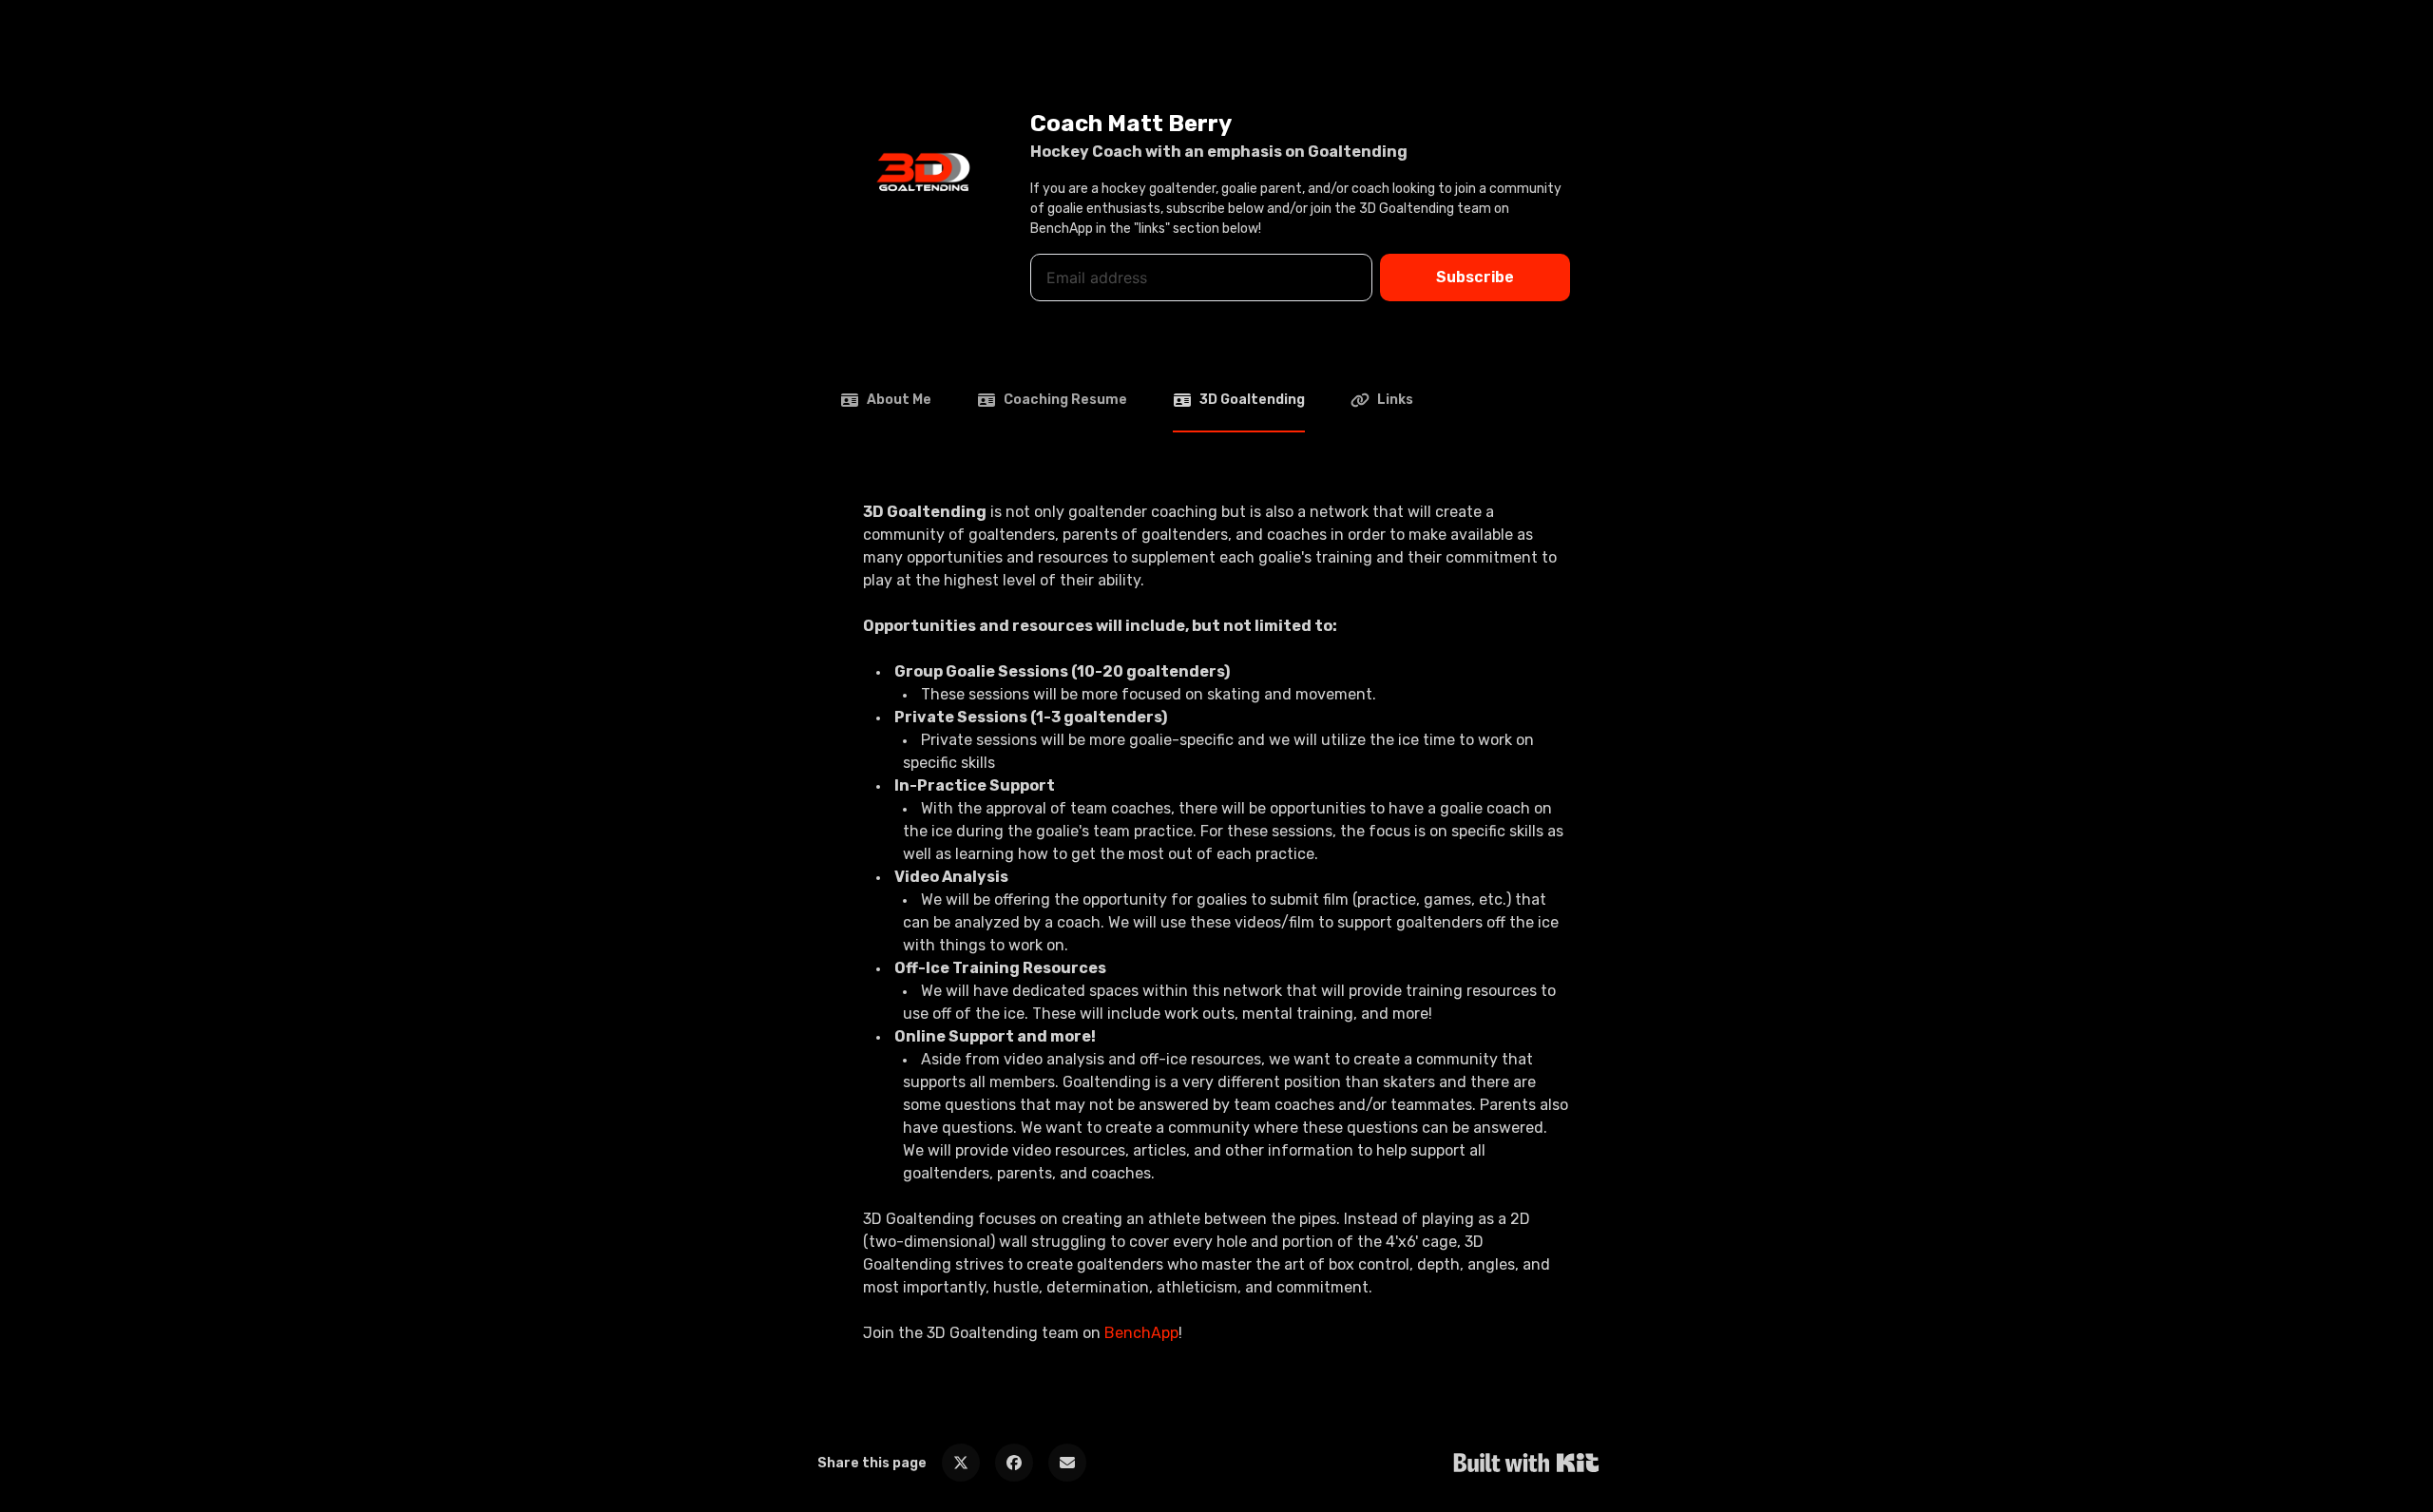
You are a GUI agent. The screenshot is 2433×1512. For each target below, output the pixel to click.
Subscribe (1475, 277)
